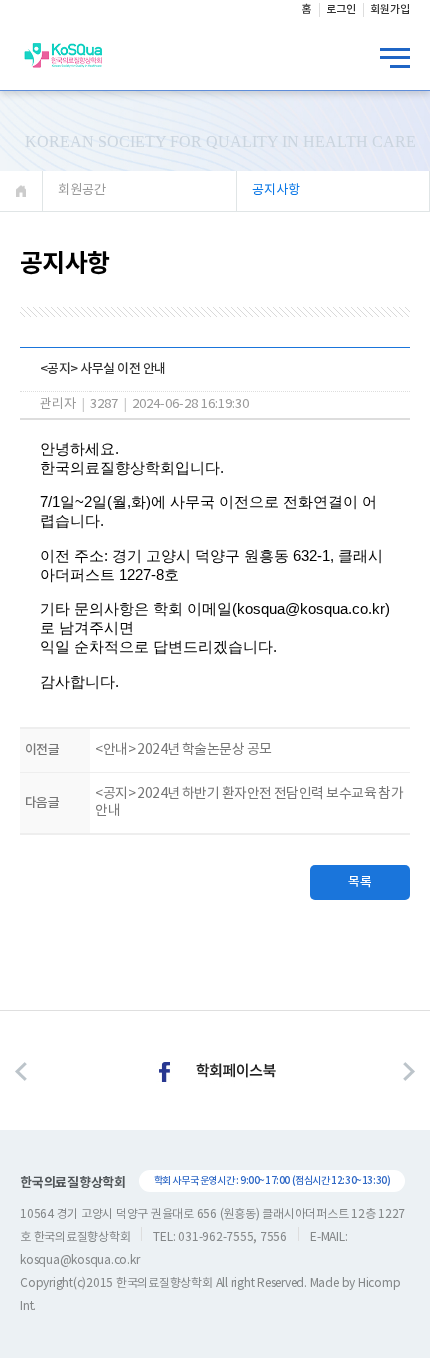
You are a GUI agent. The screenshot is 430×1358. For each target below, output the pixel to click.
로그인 (341, 9)
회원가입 (390, 9)
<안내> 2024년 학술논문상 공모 (183, 750)
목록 (360, 882)
